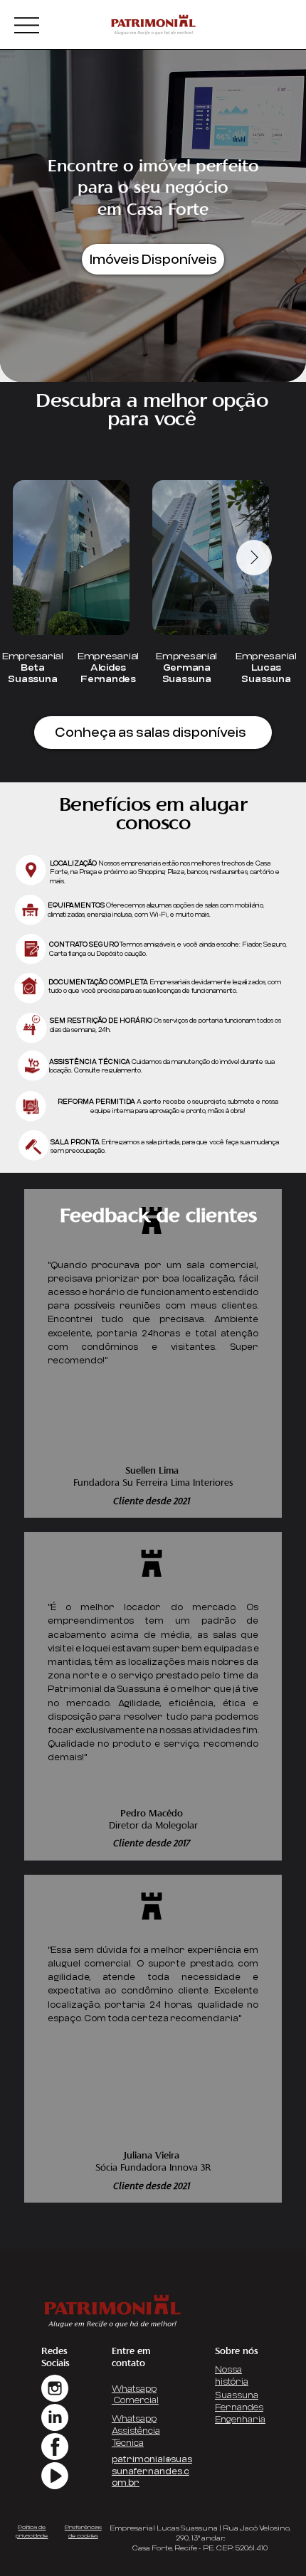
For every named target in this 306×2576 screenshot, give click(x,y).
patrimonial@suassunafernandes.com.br (152, 2471)
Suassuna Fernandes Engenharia (240, 2407)
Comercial (136, 2400)
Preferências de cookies (83, 2531)
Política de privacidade (32, 2531)
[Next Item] (254, 558)
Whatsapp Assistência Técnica (136, 2431)
